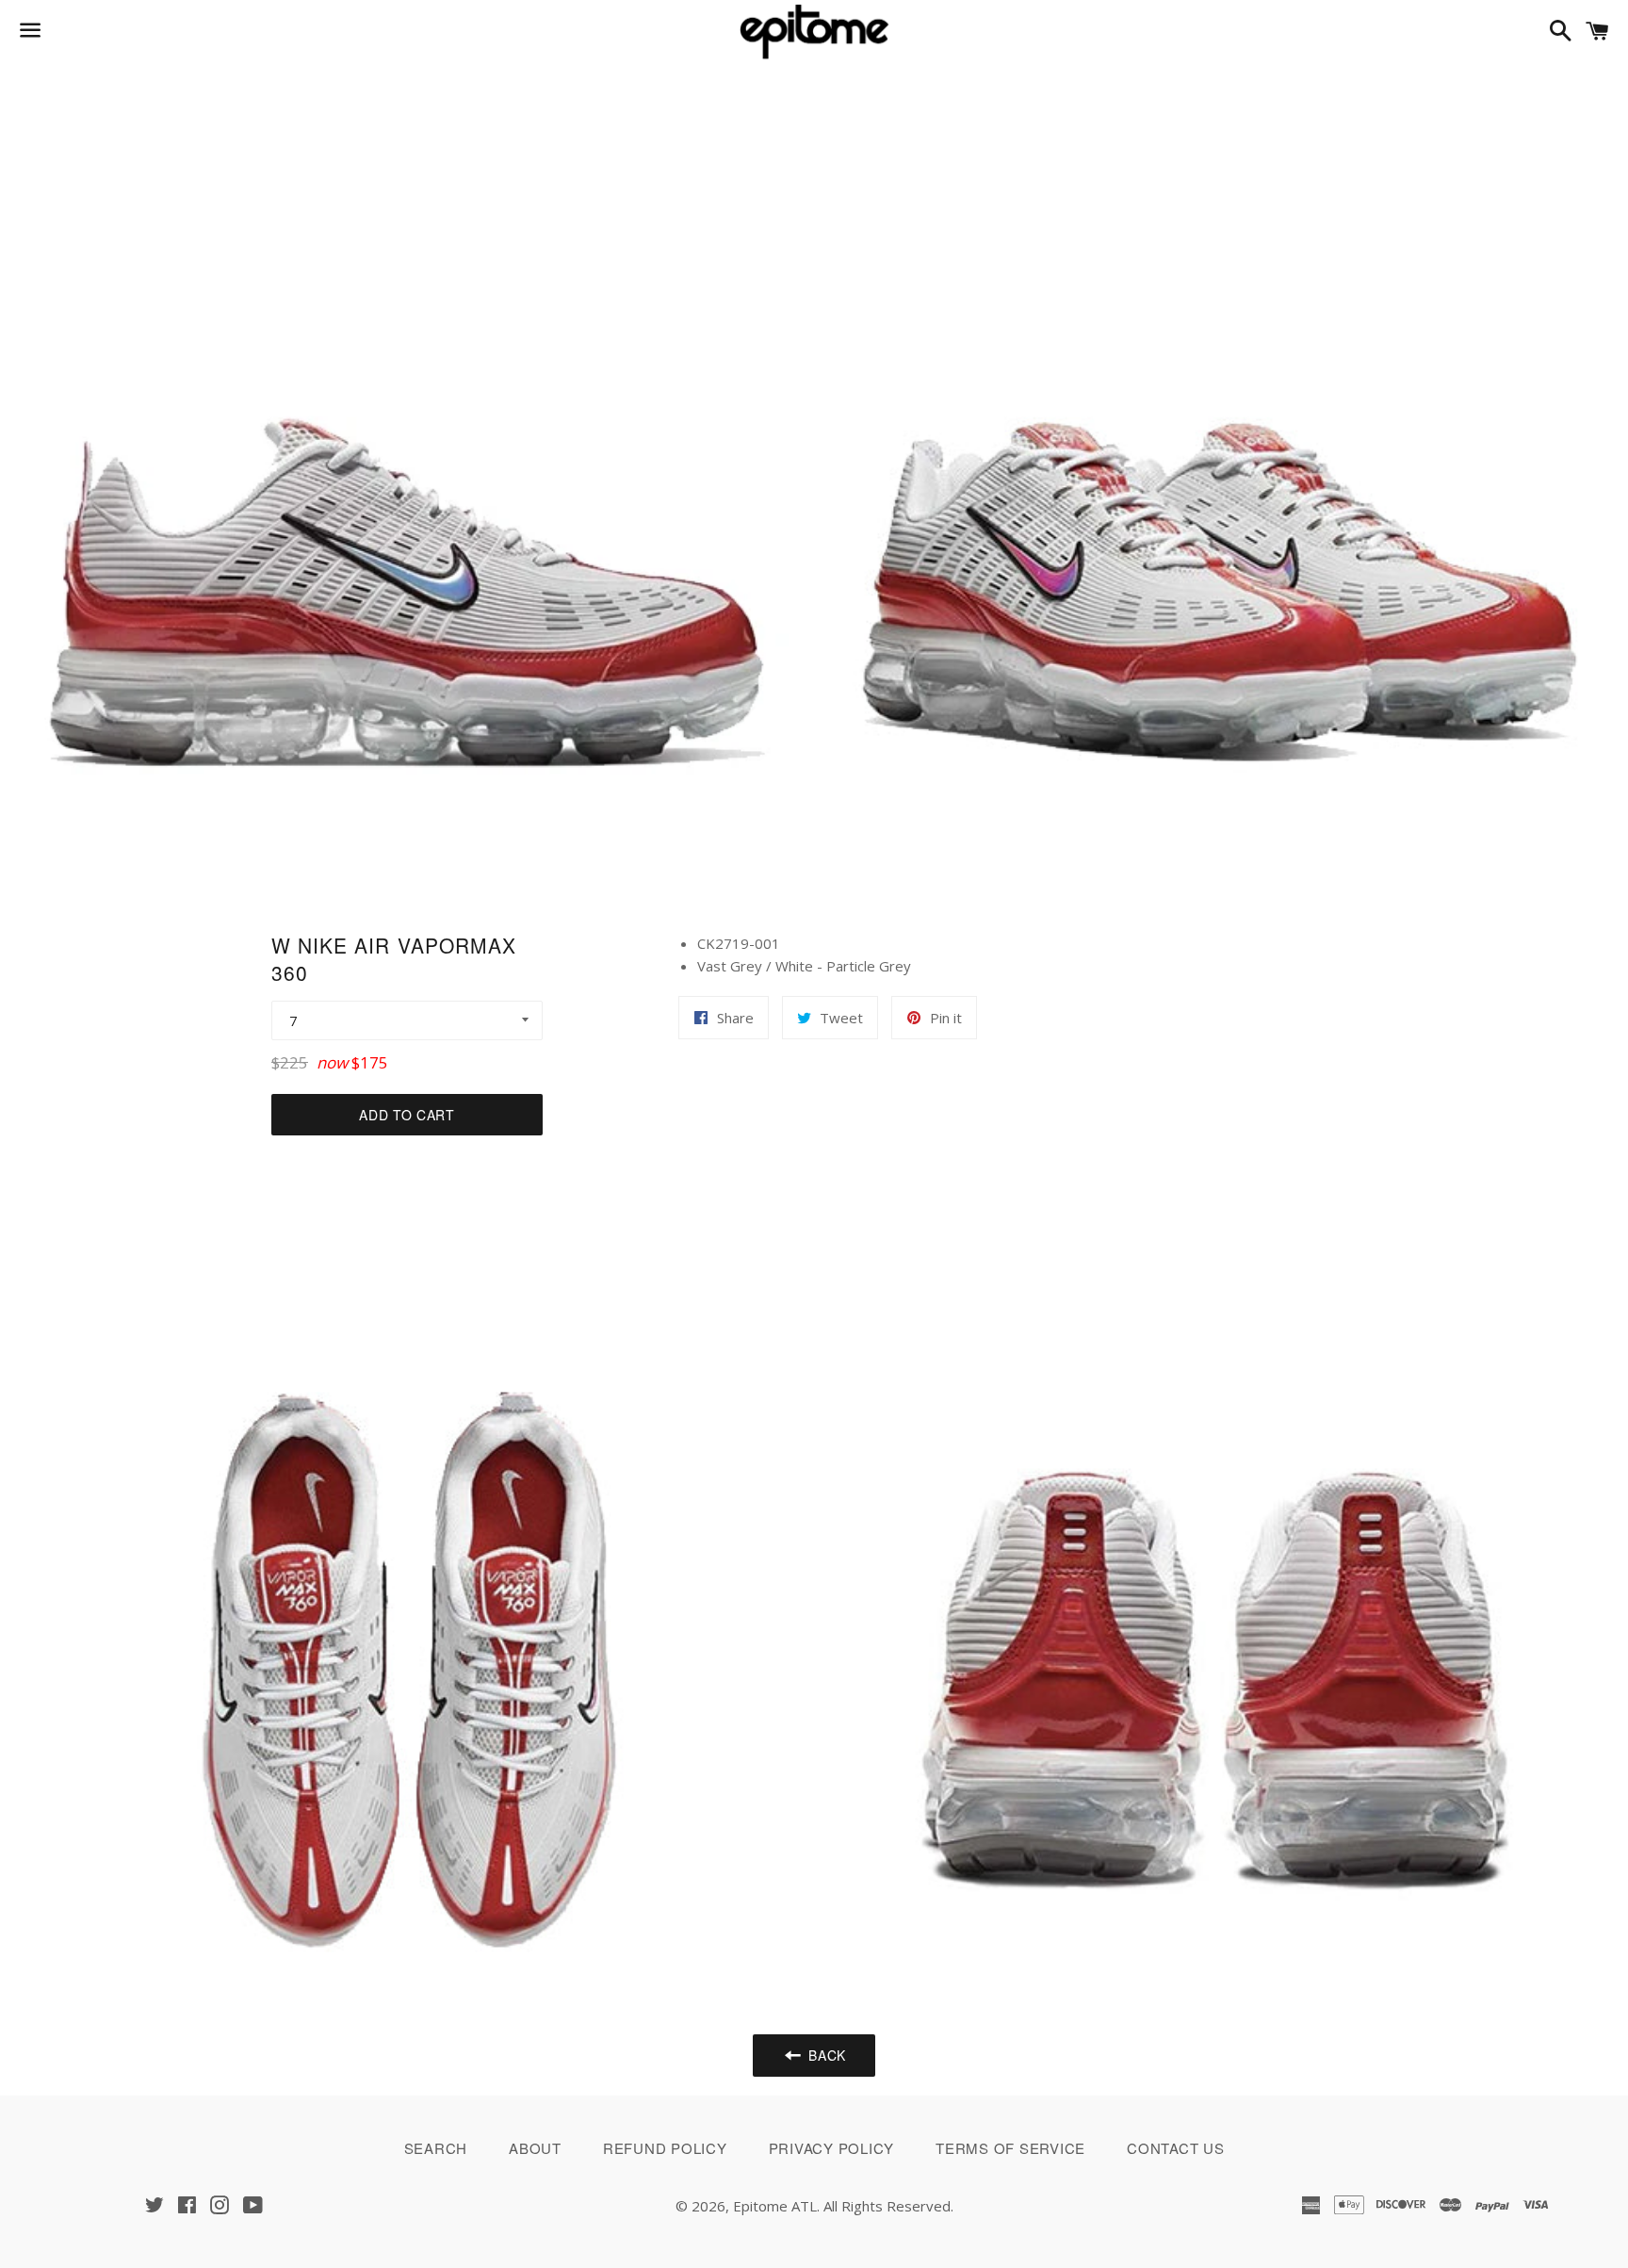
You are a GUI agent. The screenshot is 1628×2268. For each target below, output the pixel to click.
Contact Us (1176, 2148)
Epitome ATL (775, 2206)
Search (436, 2148)
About (535, 2148)
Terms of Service (1010, 2148)
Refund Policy (665, 2148)
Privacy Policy (832, 2148)
